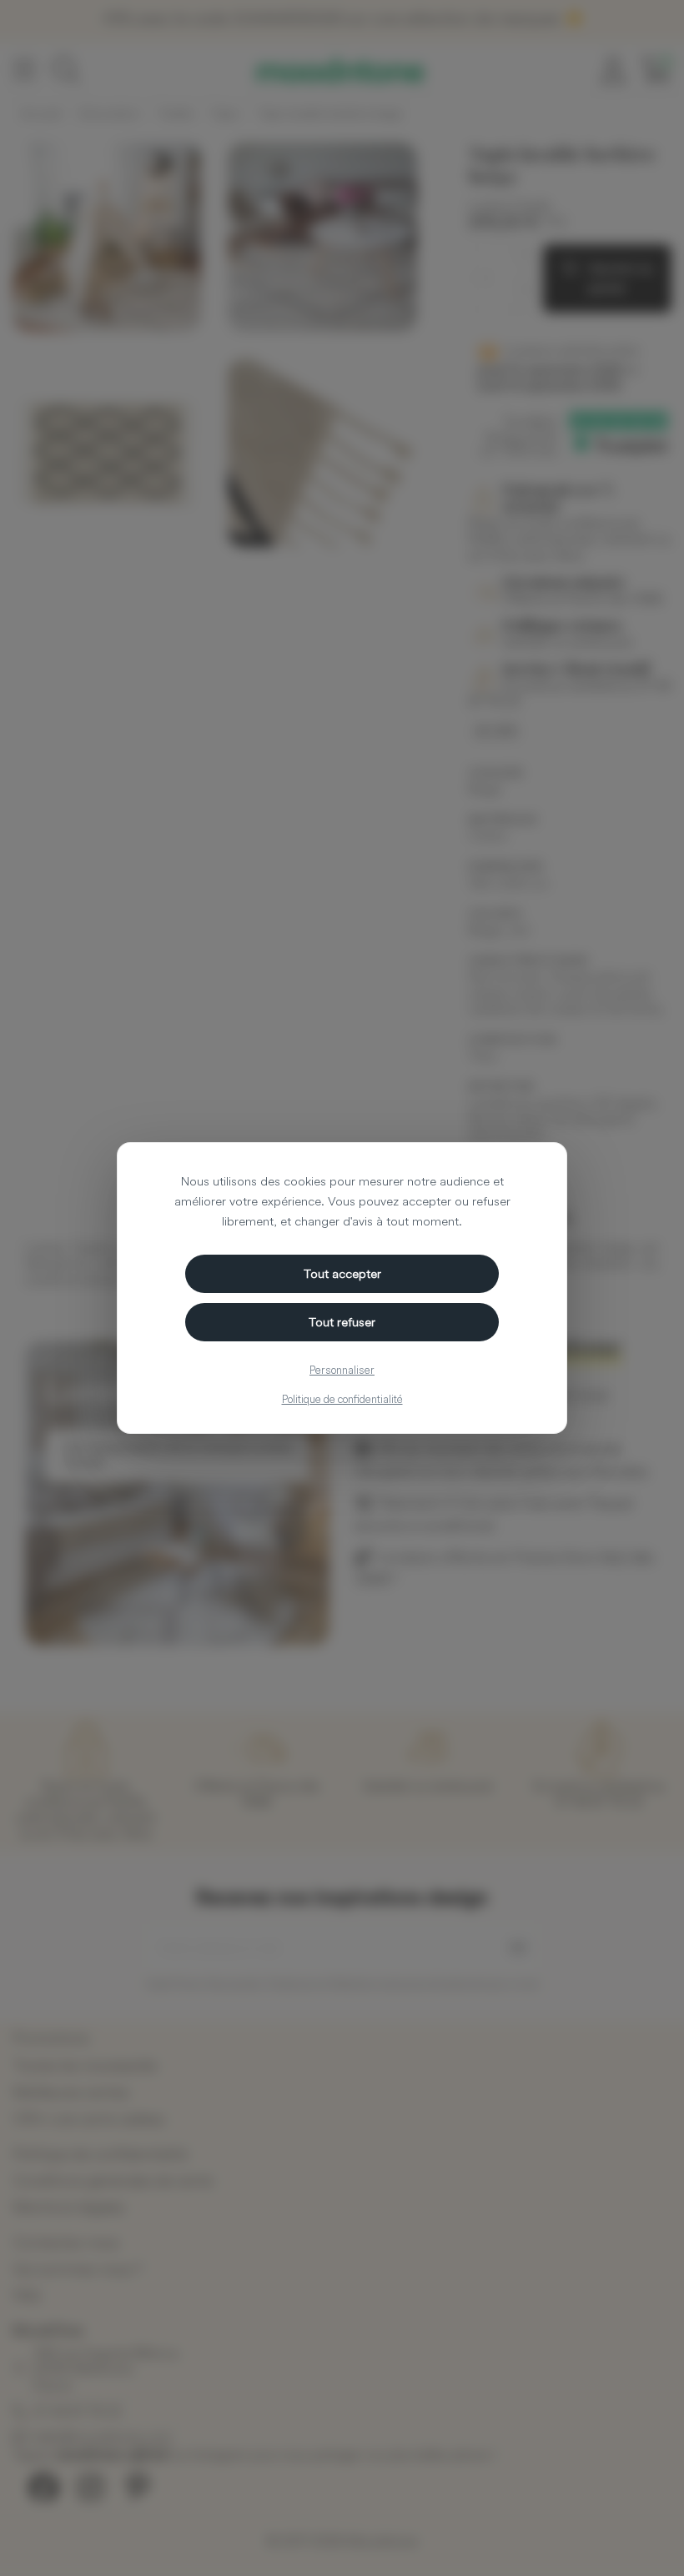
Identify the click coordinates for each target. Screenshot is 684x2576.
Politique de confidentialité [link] (342, 1399)
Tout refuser (342, 1322)
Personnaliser (342, 1370)
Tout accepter (342, 1273)
